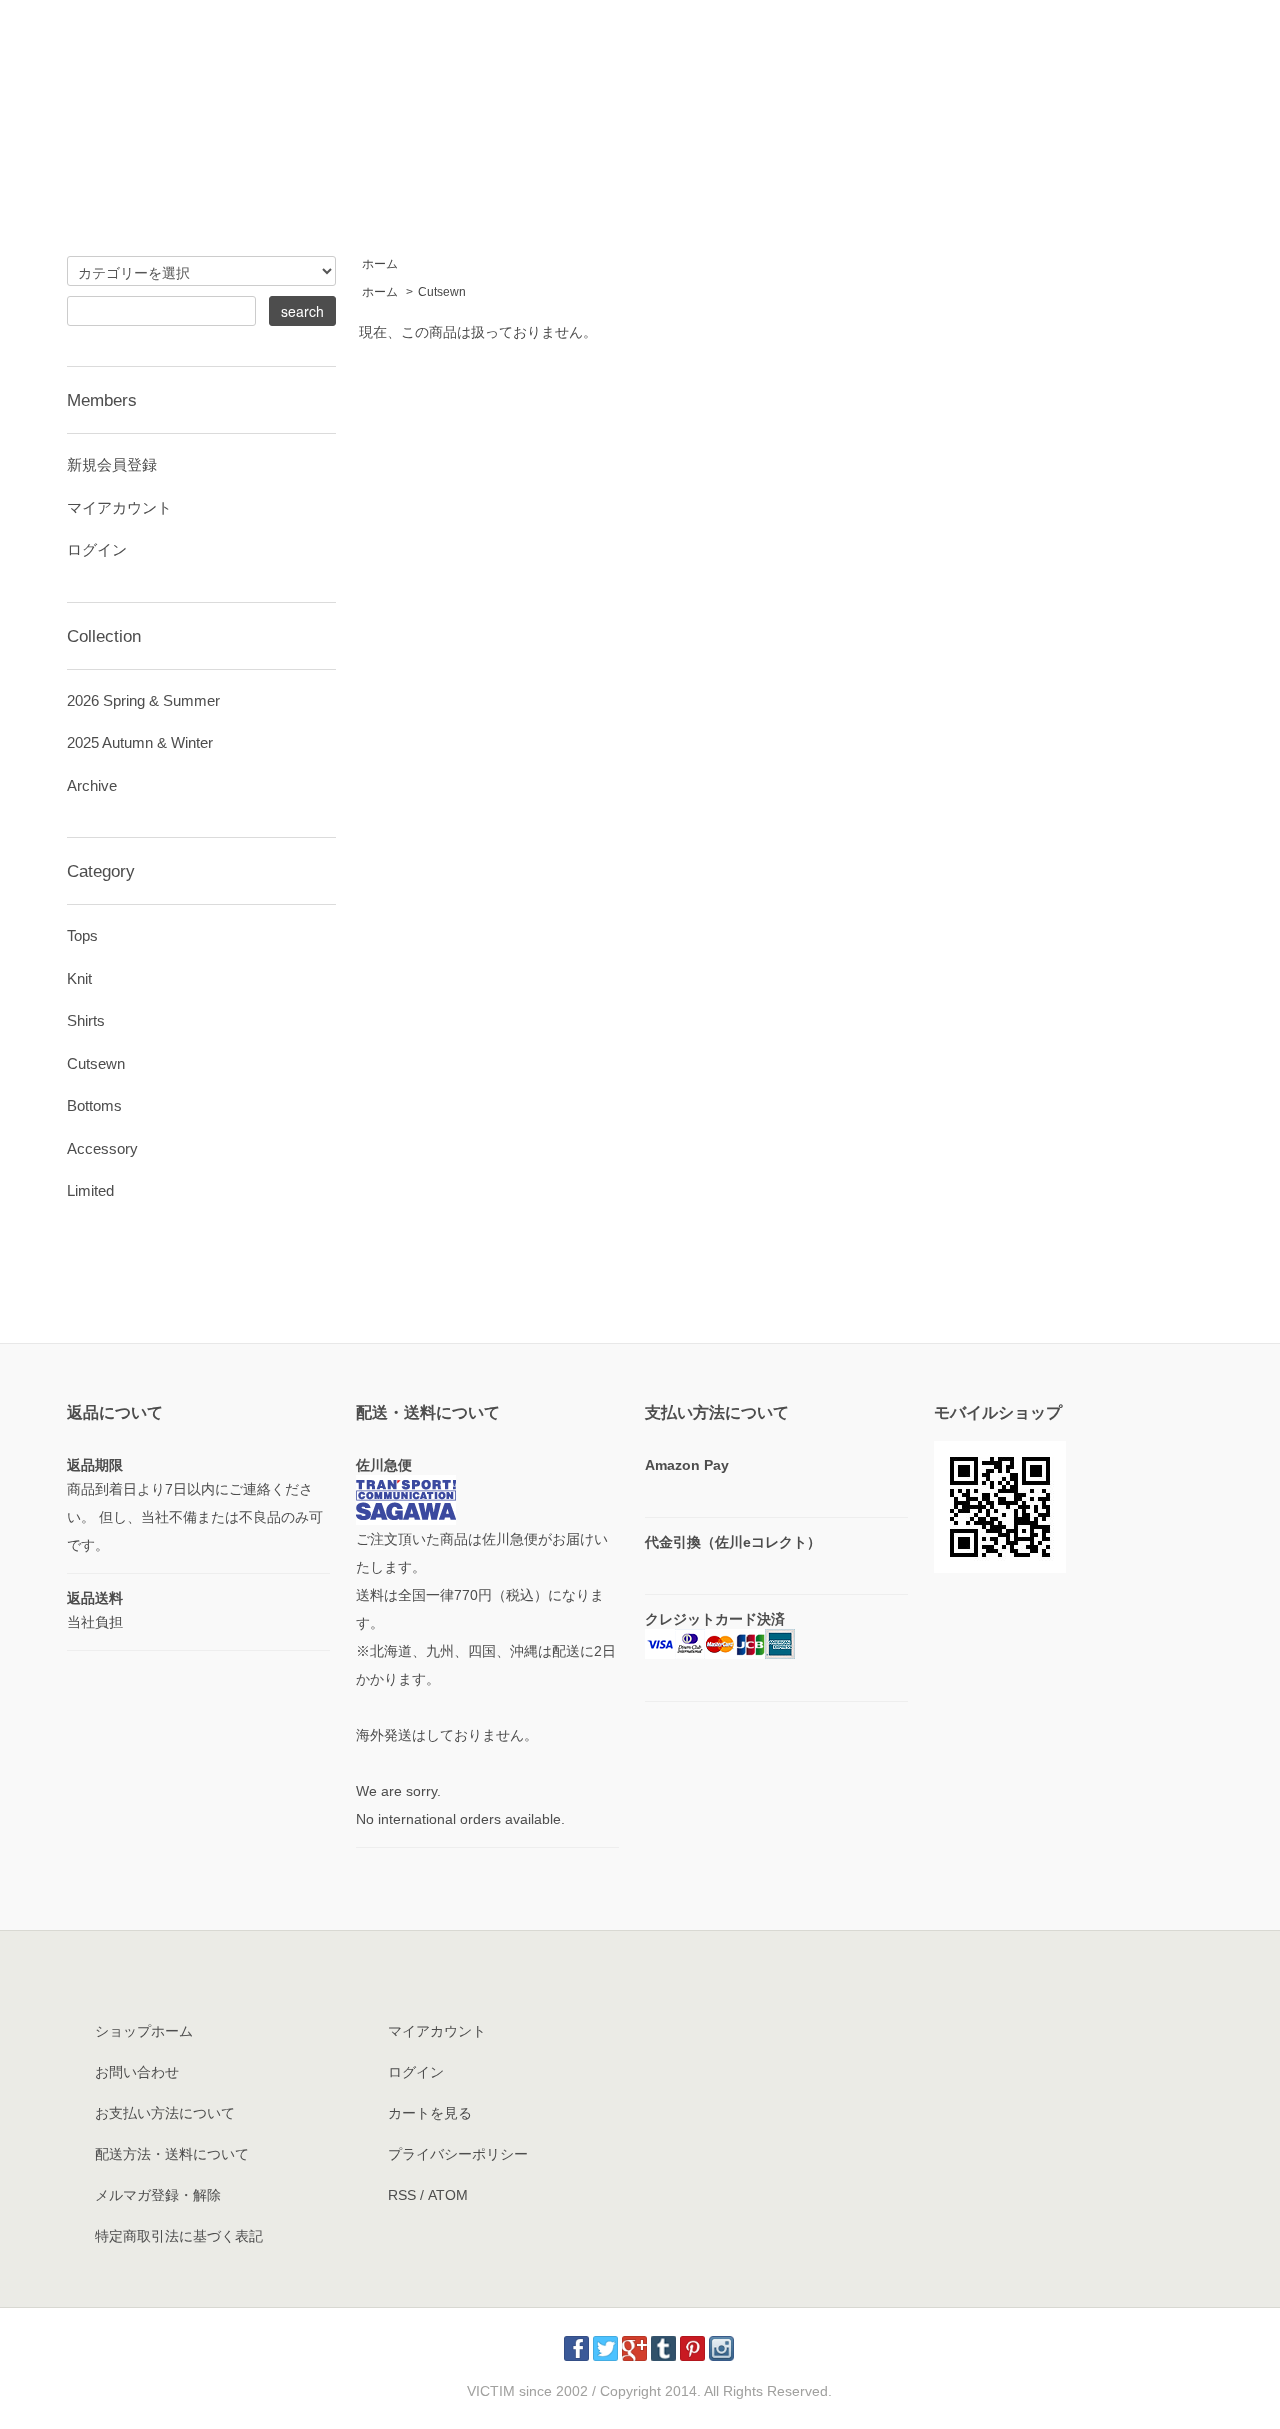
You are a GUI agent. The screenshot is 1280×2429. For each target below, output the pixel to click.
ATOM (448, 2195)
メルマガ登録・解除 (158, 2195)
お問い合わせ (137, 2072)
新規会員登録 (112, 464)
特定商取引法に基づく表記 (179, 2236)
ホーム (380, 264)
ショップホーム (144, 2031)
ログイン (97, 549)
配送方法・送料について (172, 2154)
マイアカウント (119, 507)
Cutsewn (442, 292)
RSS (402, 2195)
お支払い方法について (165, 2113)
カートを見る (430, 2113)
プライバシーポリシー (458, 2154)
